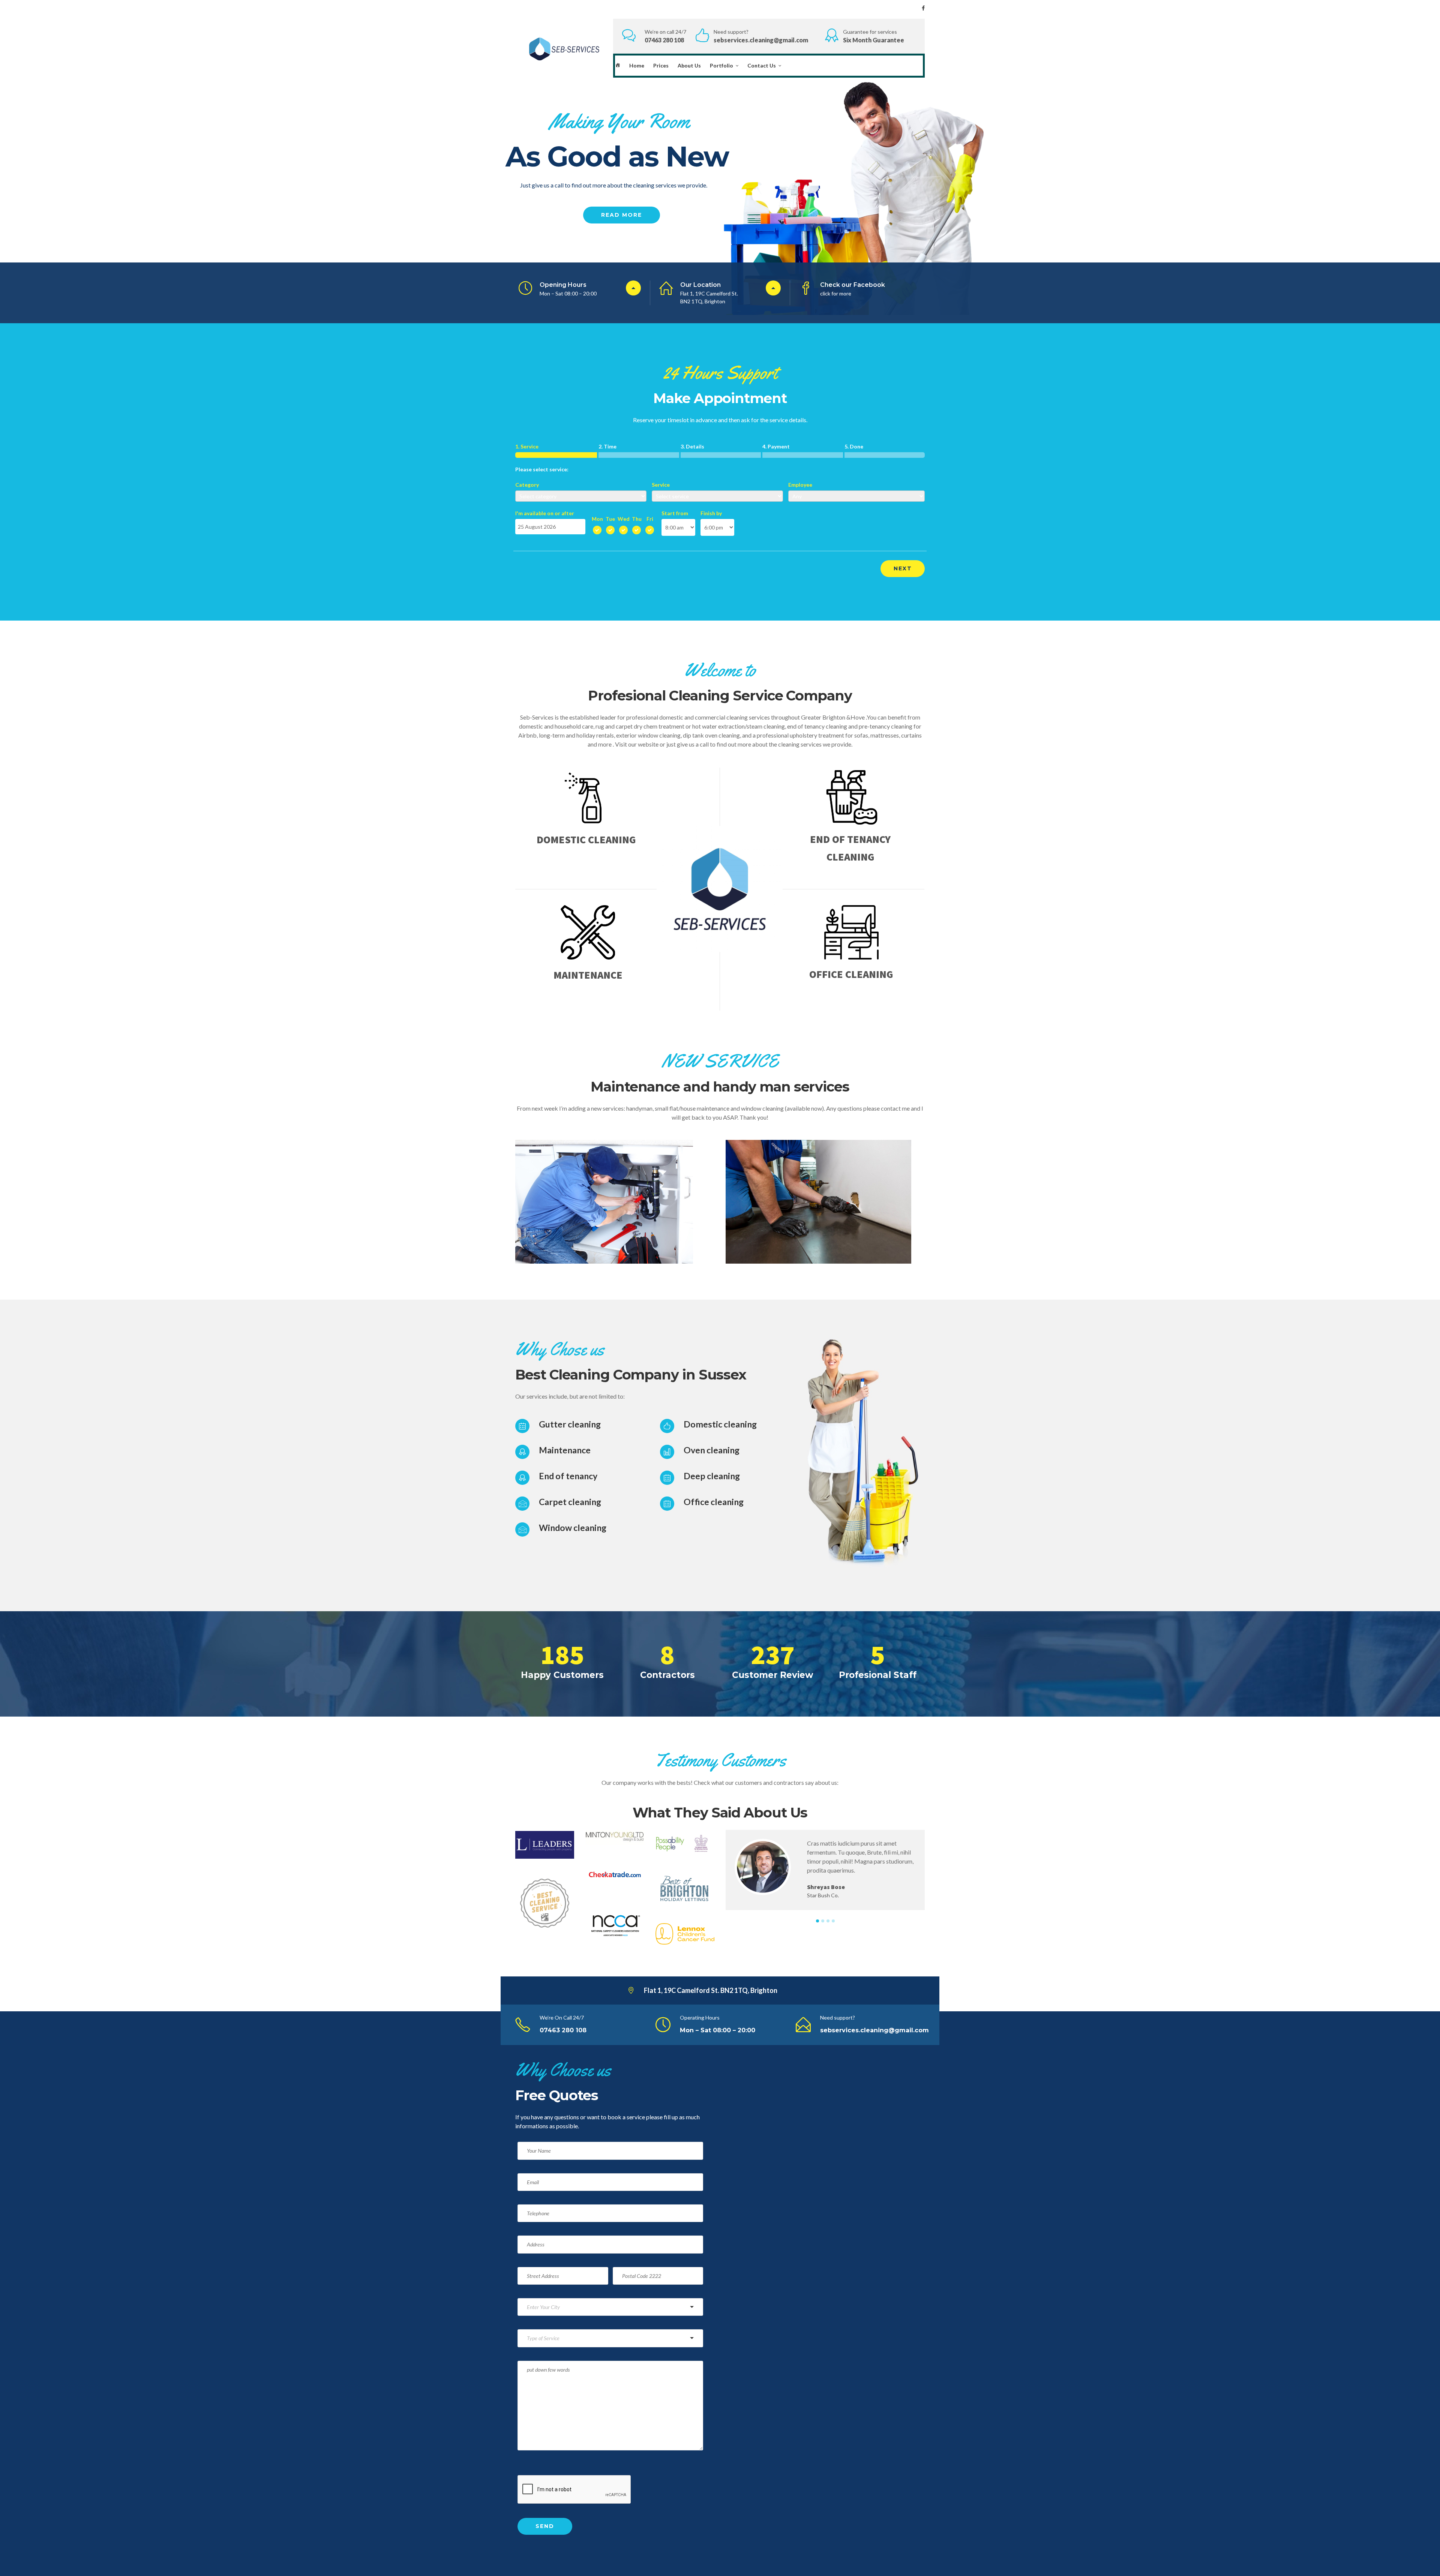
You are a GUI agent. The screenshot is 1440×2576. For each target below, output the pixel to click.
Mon (597, 519)
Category (527, 485)
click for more (836, 293)
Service (661, 485)
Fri (650, 519)
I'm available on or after (545, 513)
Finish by (711, 513)
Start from (675, 513)
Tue (610, 519)
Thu (637, 519)
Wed (624, 519)
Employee (800, 485)
